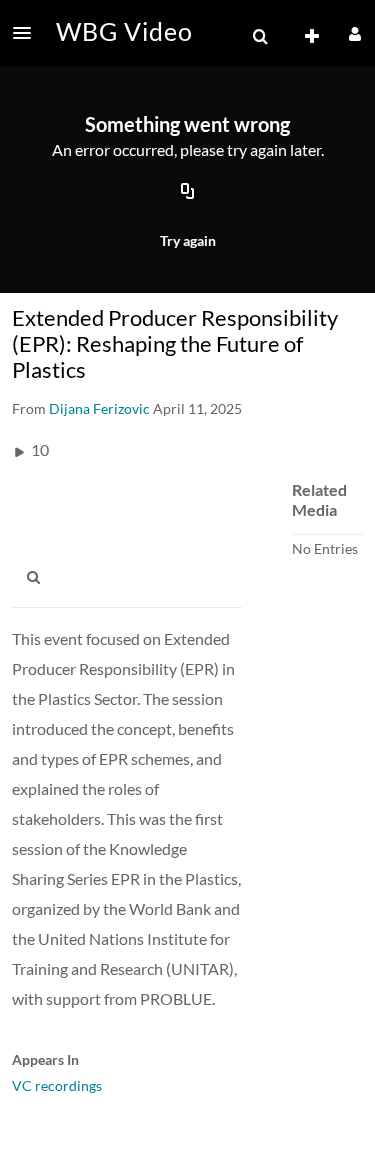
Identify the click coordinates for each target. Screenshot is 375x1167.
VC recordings (57, 1085)
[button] (28, 33)
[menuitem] (260, 37)
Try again (188, 240)
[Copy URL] (188, 193)
